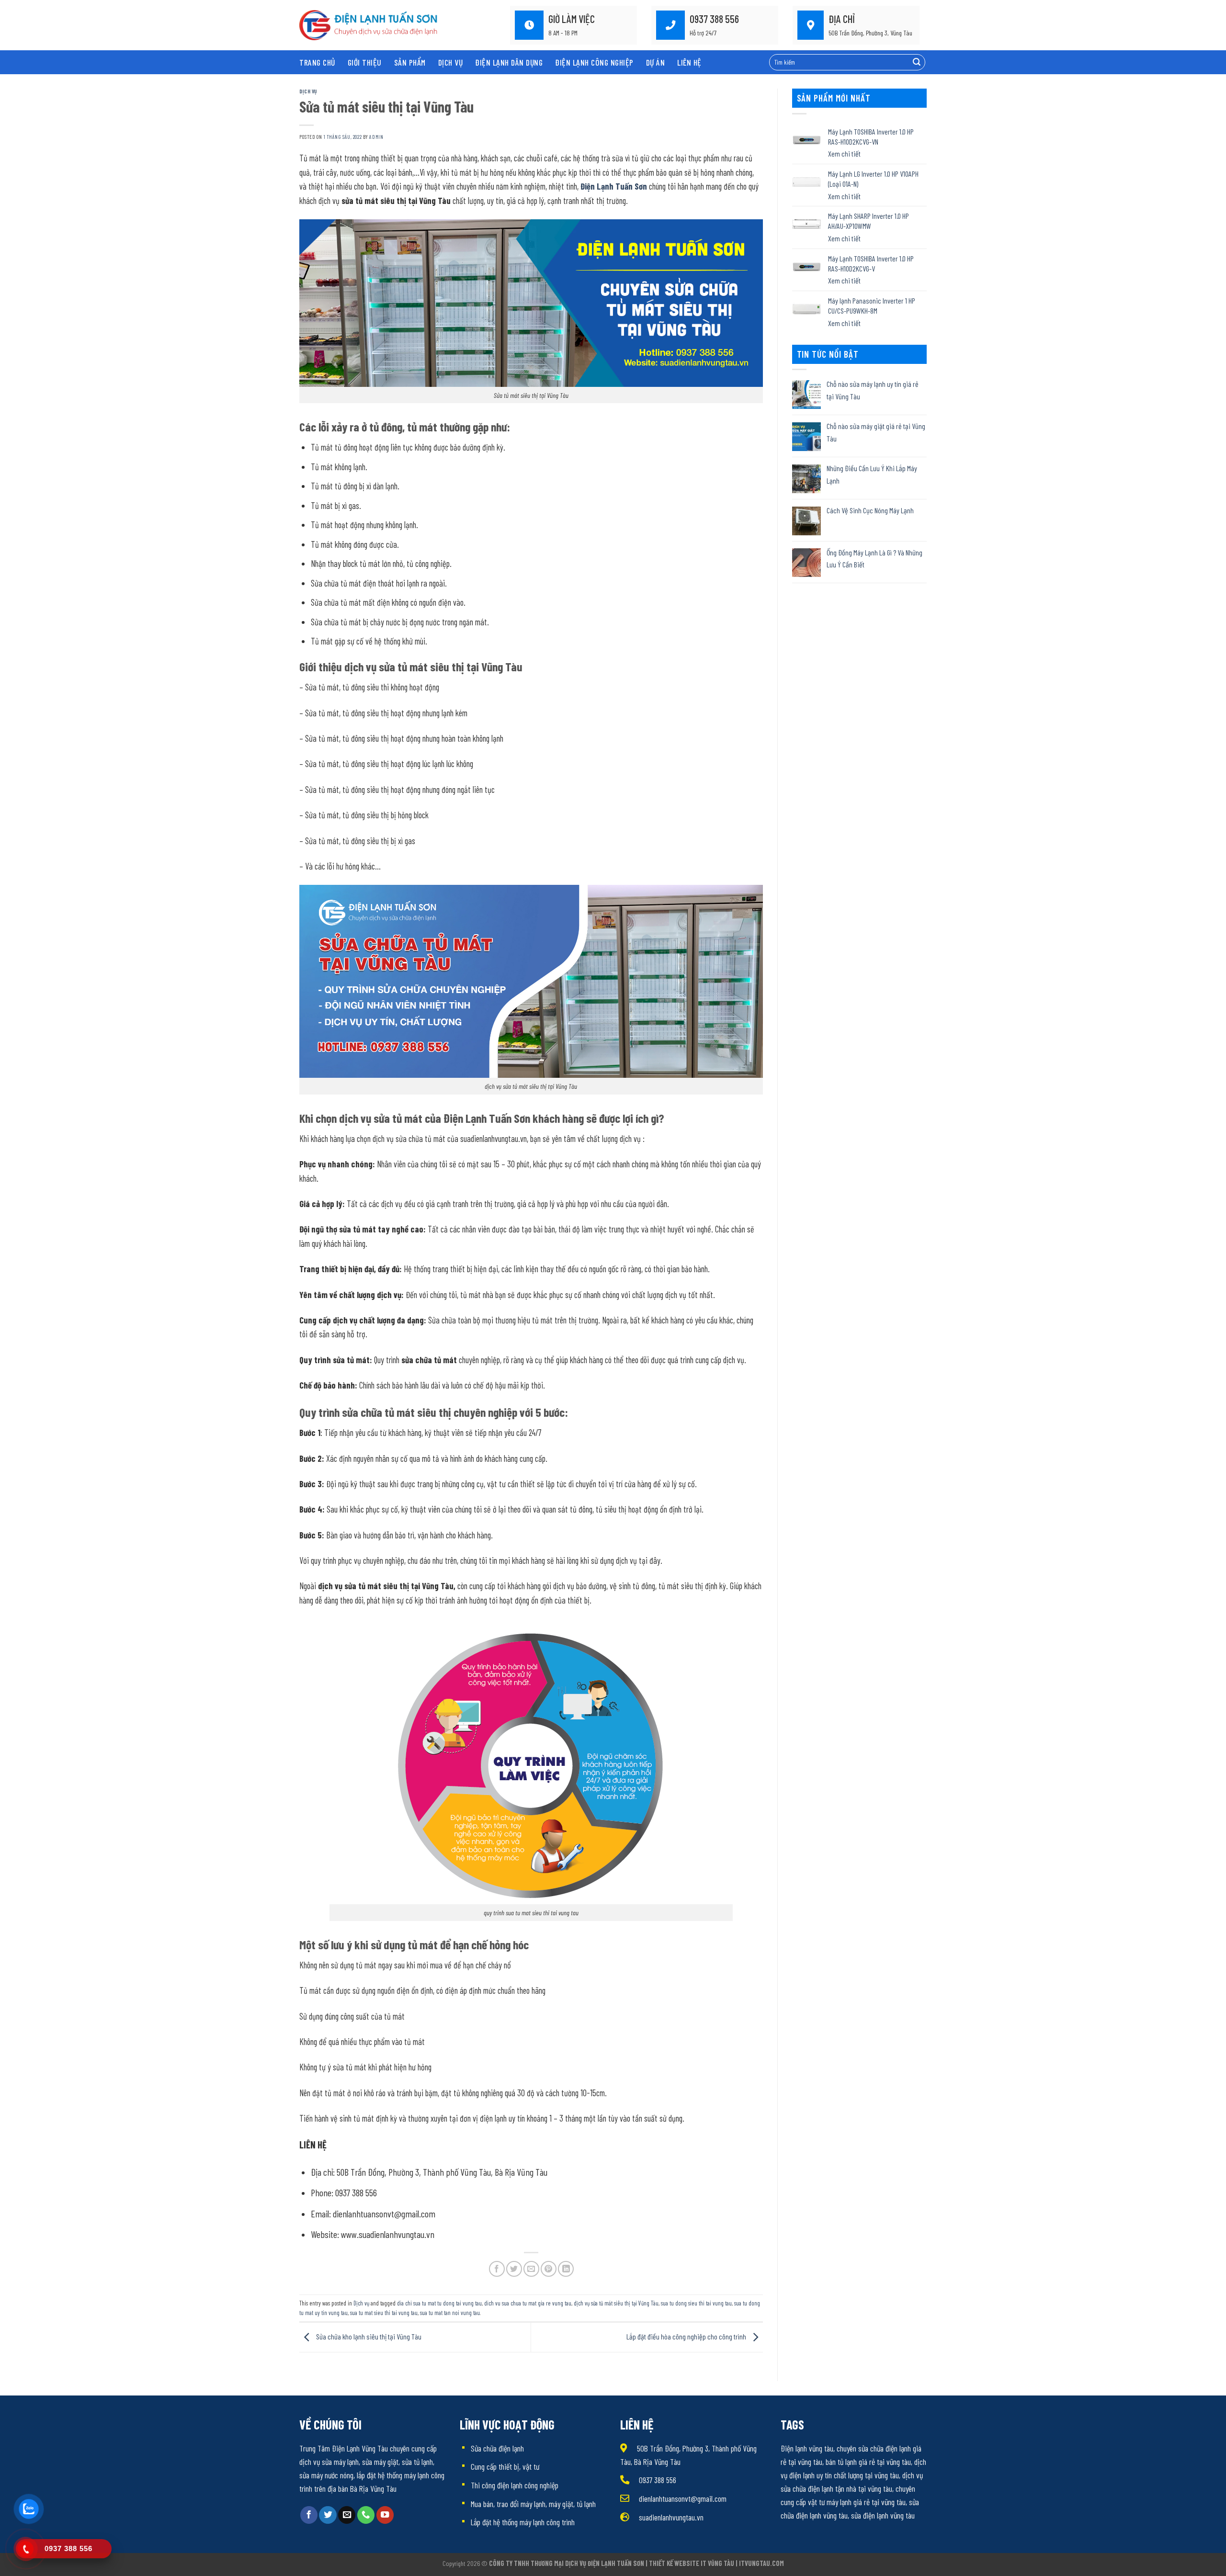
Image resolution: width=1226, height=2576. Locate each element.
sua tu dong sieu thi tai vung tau (696, 2303)
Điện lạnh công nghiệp (594, 62)
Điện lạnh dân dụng (509, 62)
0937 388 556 (658, 2480)
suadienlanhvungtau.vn (671, 2517)
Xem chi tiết (844, 153)
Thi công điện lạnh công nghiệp (515, 2485)
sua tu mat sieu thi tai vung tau (384, 2313)
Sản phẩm (410, 62)
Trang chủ (317, 62)
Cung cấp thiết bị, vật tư (505, 2466)
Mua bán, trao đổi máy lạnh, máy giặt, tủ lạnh (533, 2504)
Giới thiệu (365, 62)
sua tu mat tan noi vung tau (450, 2313)
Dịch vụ (451, 62)
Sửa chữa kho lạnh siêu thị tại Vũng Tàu (368, 2336)
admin (376, 137)
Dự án (656, 62)
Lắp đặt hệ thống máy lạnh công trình (523, 2522)
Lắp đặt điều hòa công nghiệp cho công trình (687, 2336)
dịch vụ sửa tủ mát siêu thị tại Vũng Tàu (616, 2303)
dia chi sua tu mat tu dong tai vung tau (439, 2303)
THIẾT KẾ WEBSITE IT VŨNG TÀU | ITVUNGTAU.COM (716, 2563)
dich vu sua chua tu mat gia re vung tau (528, 2303)
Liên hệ (689, 62)
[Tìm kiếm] (917, 62)
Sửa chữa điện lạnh (497, 2448)
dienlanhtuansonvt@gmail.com (683, 2498)
